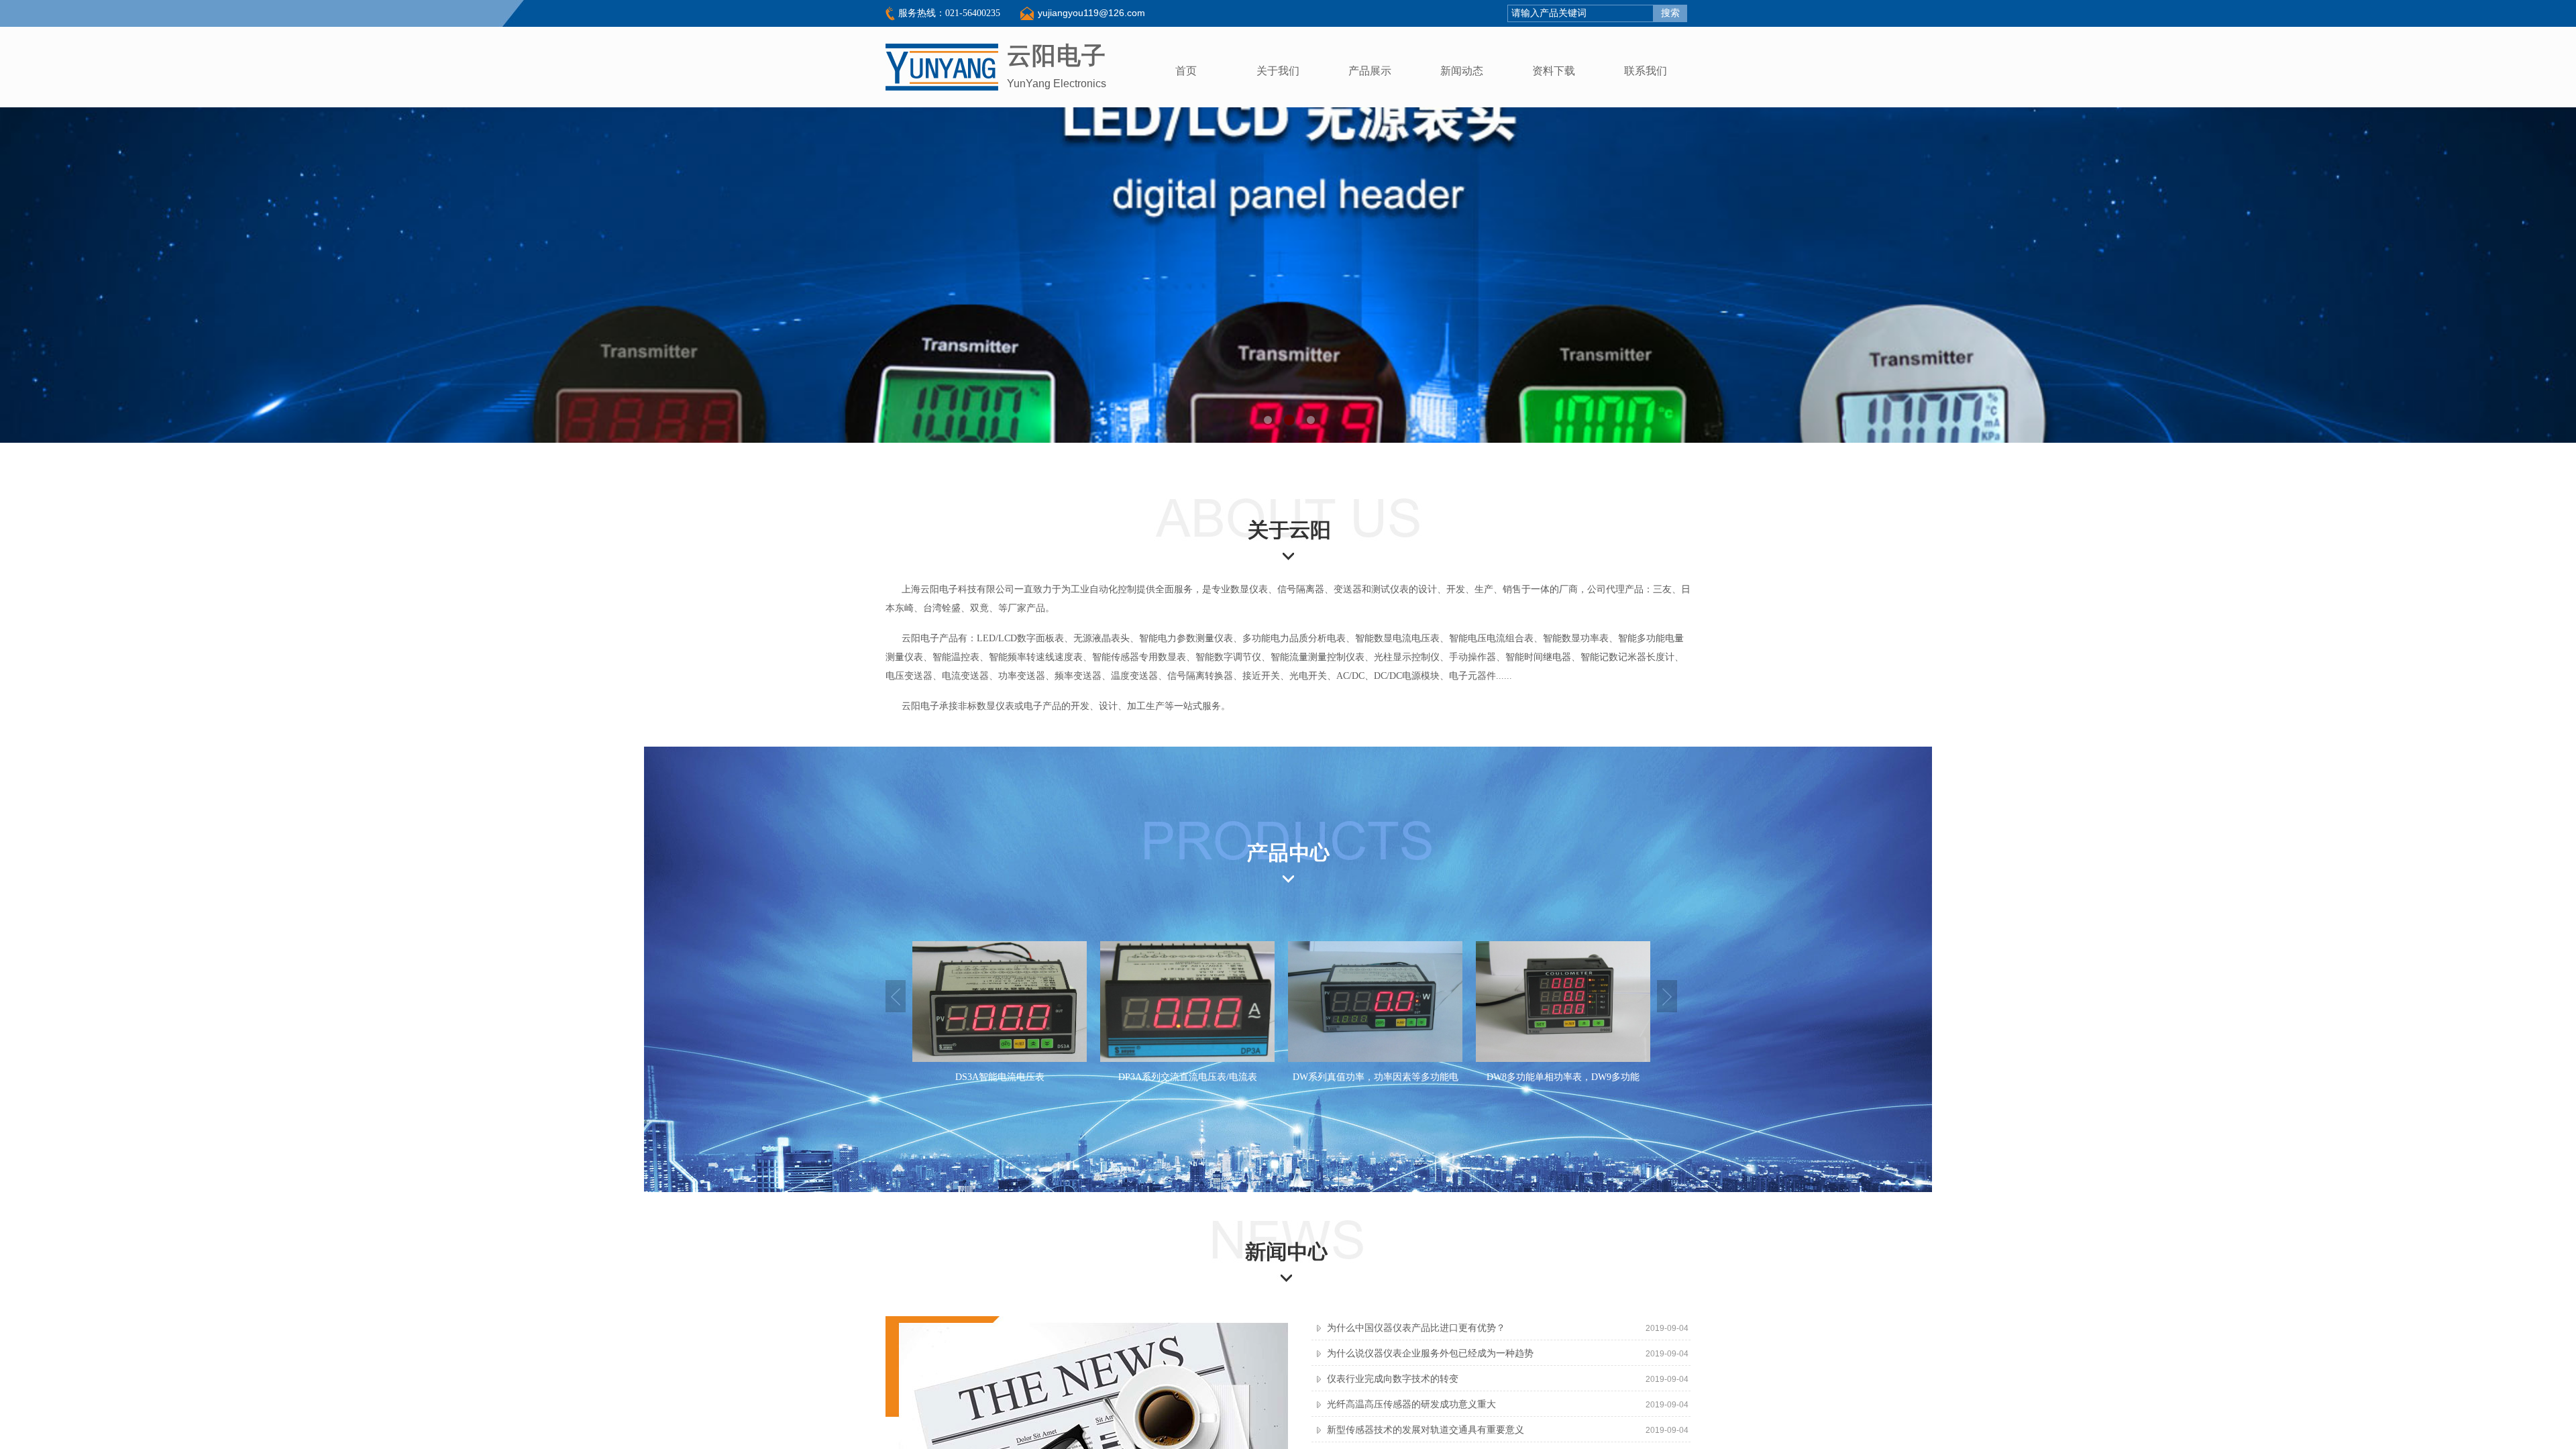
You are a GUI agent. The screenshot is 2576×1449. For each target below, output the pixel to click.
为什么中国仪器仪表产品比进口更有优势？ (1416, 1328)
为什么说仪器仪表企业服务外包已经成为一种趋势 (1430, 1353)
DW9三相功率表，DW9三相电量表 (1563, 1077)
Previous (896, 996)
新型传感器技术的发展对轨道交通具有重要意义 (1426, 1430)
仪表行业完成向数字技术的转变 (1393, 1379)
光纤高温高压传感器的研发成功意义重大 (1411, 1404)
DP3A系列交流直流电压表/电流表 (1000, 1077)
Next (1667, 996)
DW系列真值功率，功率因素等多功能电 (1188, 1077)
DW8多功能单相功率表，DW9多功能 (1375, 1077)
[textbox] (1580, 13)
